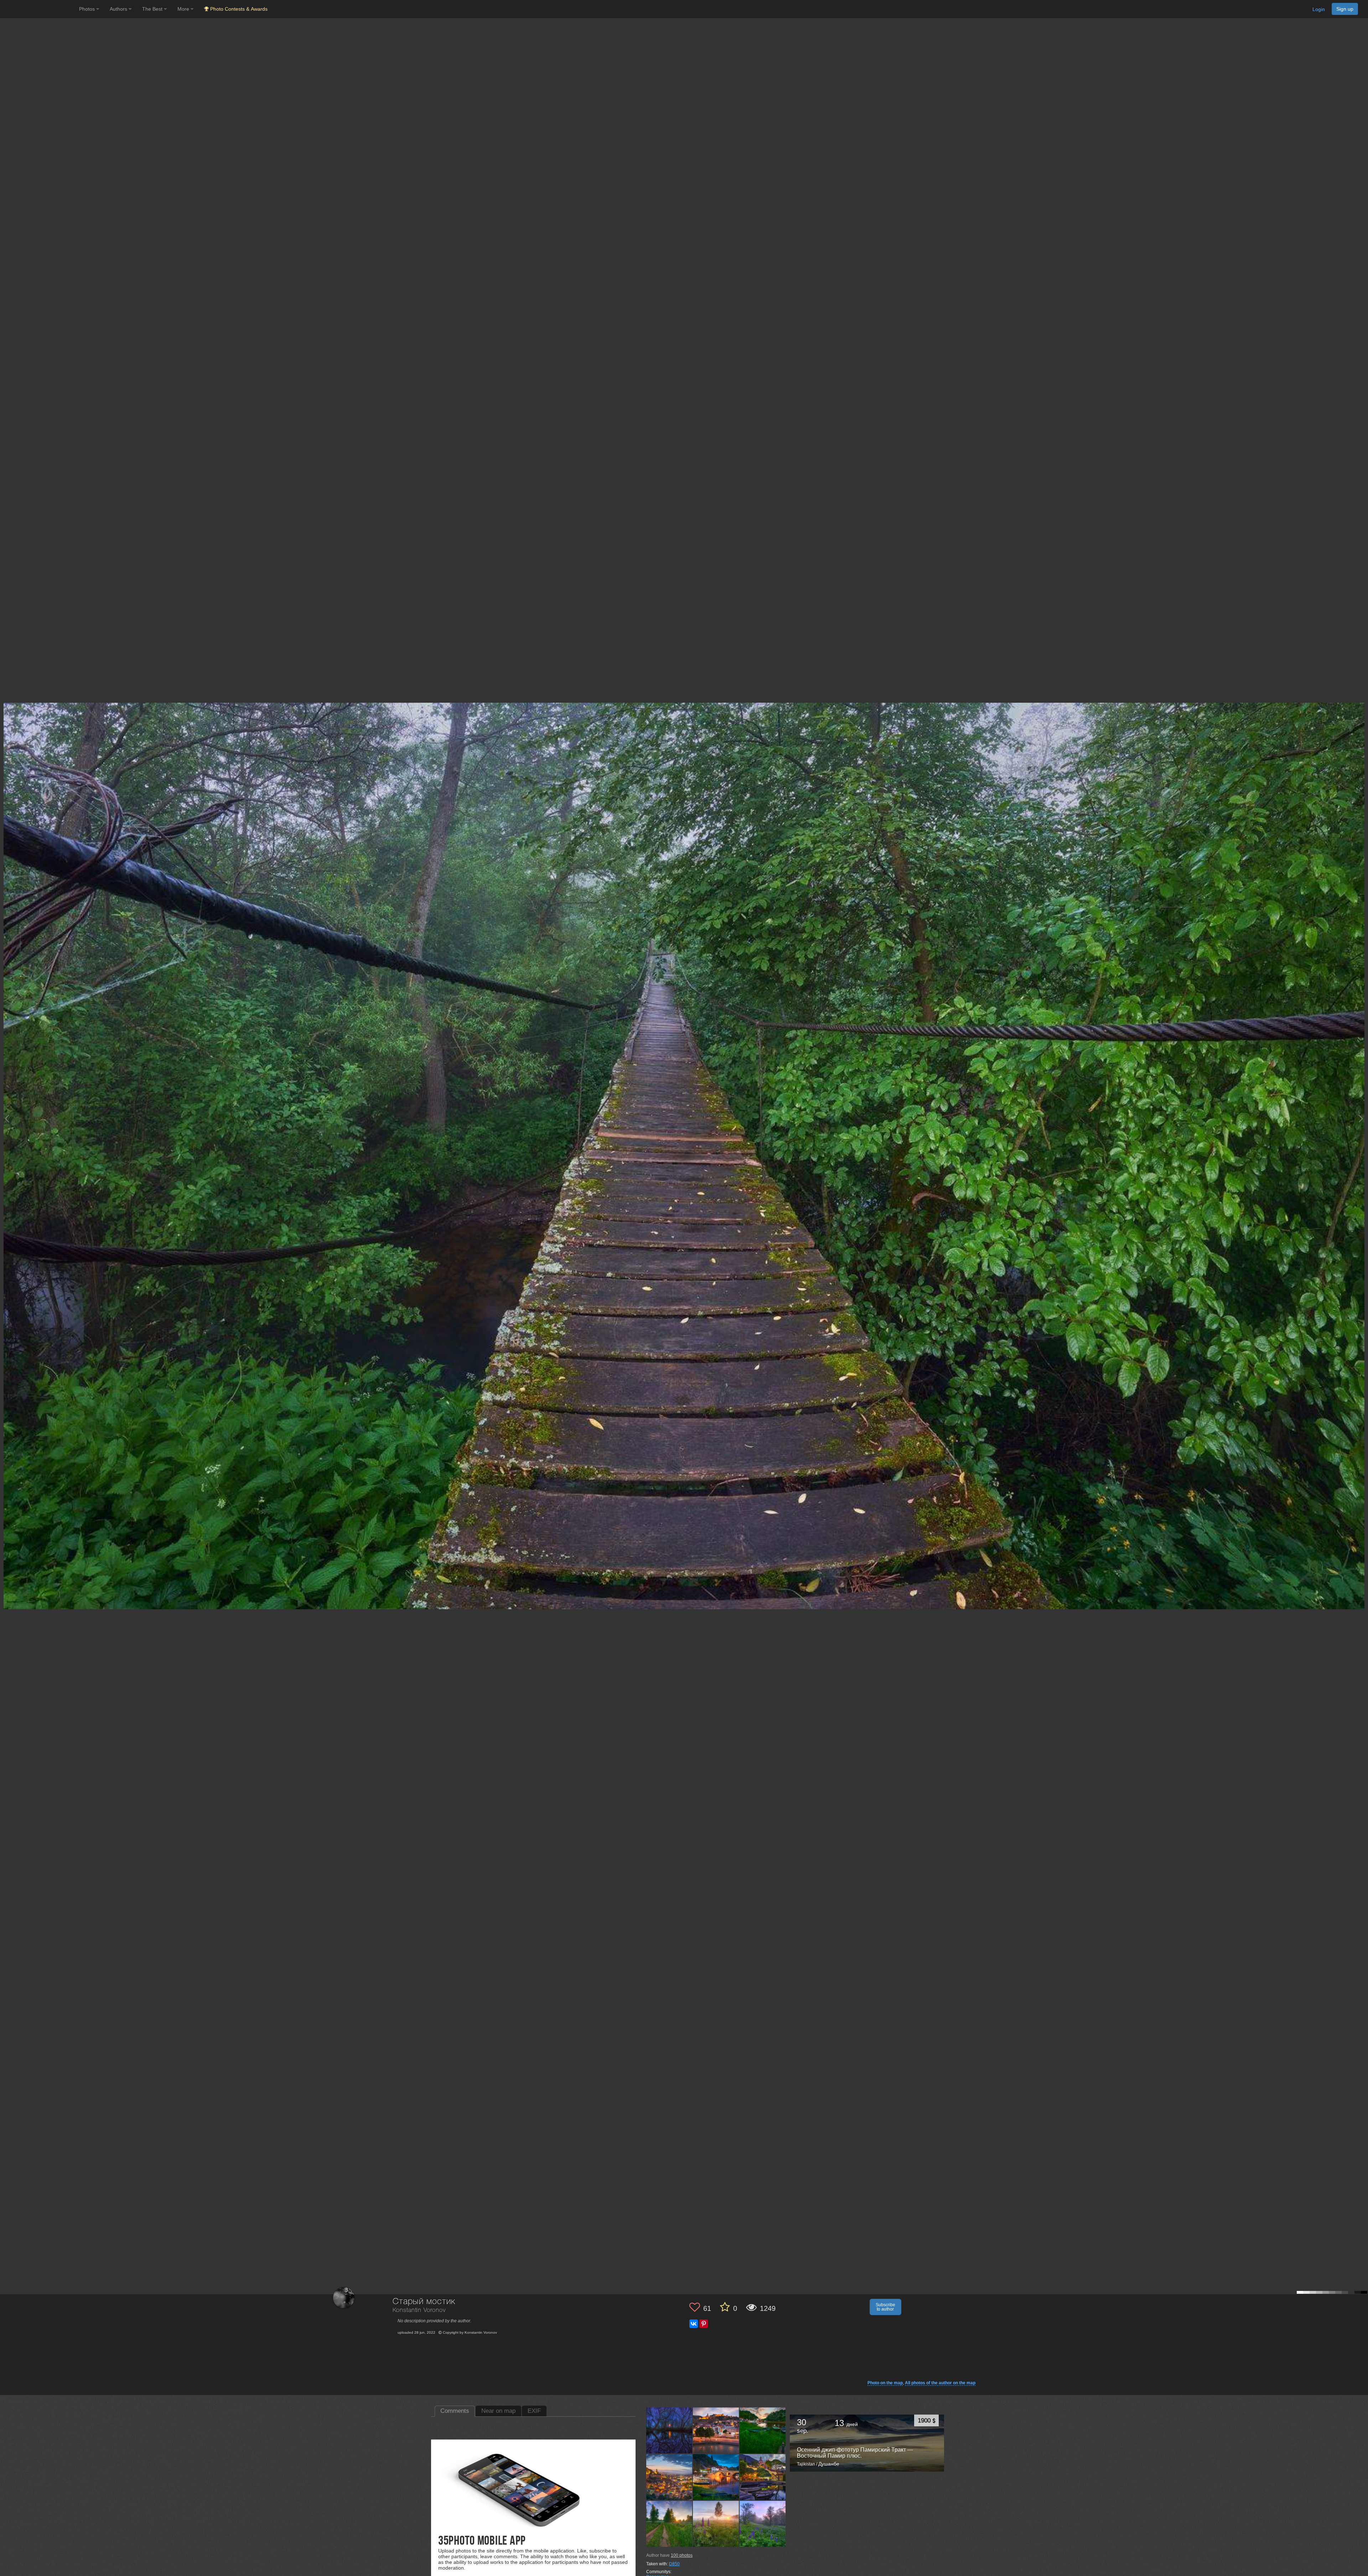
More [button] (184, 9)
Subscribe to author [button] (885, 2307)
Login (1319, 9)
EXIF (534, 2411)
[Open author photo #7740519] (669, 2524)
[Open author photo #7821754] (763, 2430)
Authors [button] (119, 9)
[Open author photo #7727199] (716, 2524)
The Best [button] (153, 9)
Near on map (498, 2411)
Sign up (1345, 9)
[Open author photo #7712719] (763, 2524)
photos (682, 2555)
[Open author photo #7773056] (716, 2477)
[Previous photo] (7, 1118)
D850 (674, 2564)
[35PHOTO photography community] (39, 9)
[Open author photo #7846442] (716, 2430)
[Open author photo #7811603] (669, 2477)
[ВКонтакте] (694, 2324)
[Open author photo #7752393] (763, 2477)
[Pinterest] (704, 2324)
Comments (455, 2411)
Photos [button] (88, 9)
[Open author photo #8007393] (669, 2430)
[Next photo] (1361, 1118)
